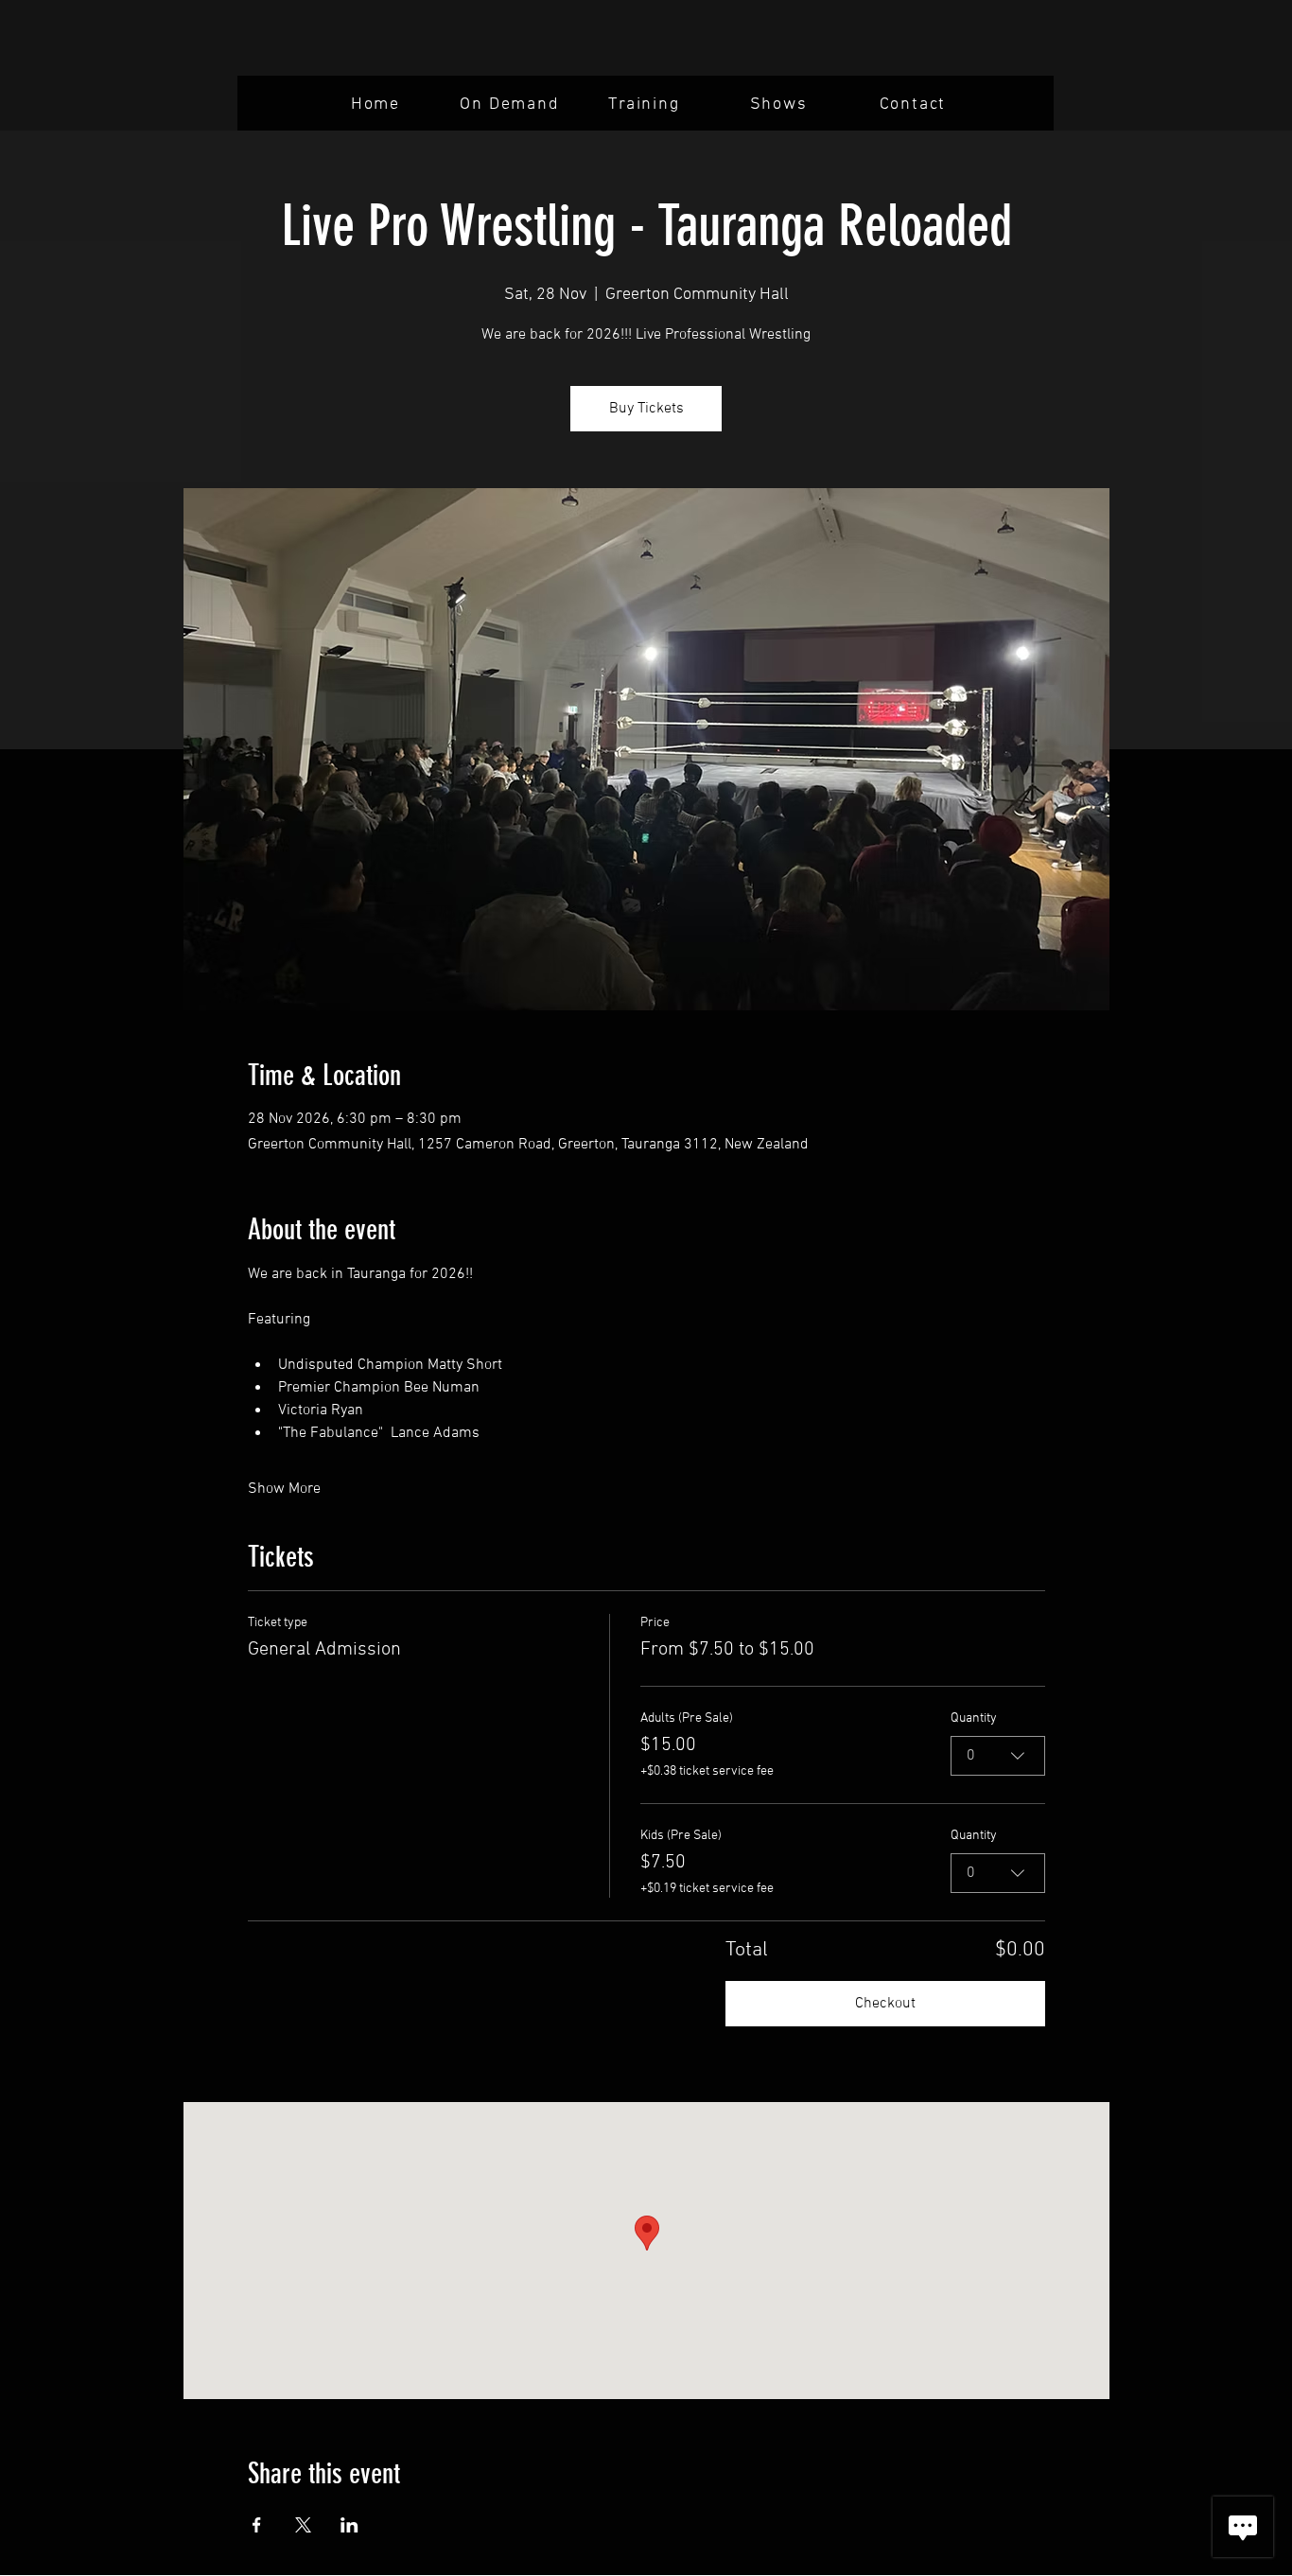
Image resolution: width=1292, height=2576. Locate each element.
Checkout (885, 2004)
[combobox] (998, 1756)
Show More (284, 1489)
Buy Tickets (646, 409)
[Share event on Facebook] (257, 2525)
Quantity (974, 1718)
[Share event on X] (303, 2525)
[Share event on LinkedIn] (349, 2525)
